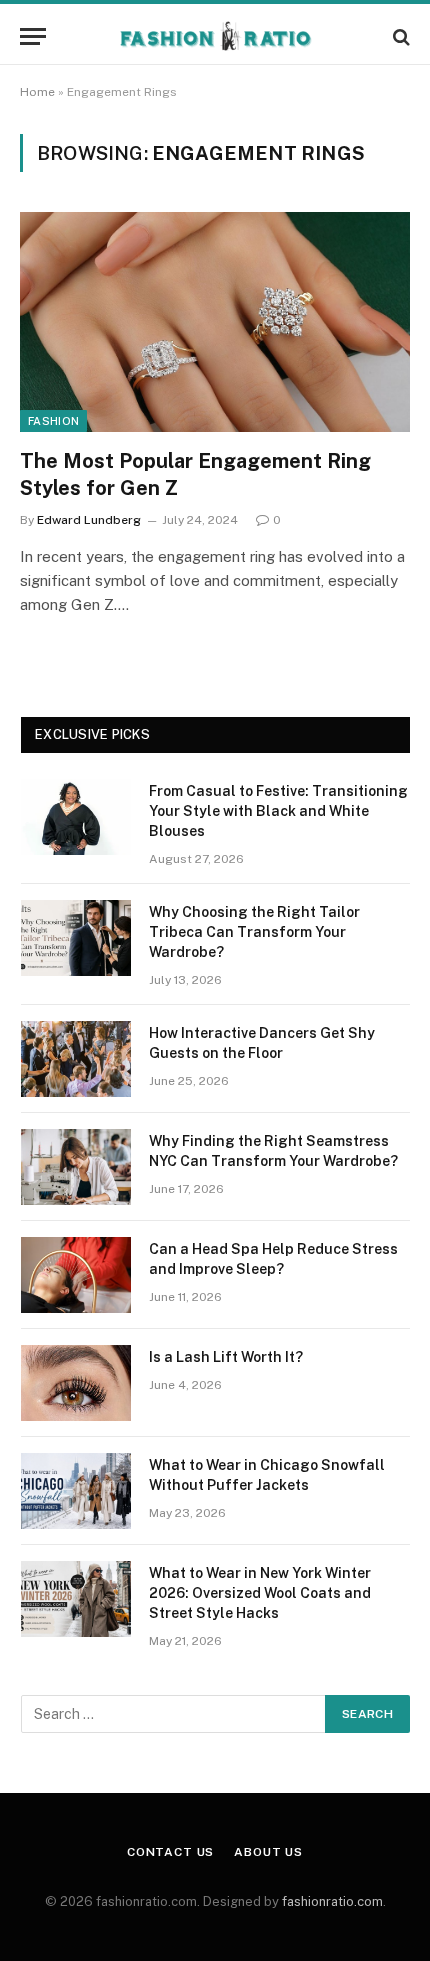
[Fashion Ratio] (215, 36)
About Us (268, 1852)
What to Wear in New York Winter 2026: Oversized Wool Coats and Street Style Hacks (260, 1593)
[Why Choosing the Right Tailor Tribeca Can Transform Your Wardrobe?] (76, 938)
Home (37, 92)
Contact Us (170, 1852)
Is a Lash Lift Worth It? (226, 1357)
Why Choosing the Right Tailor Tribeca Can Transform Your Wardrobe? (254, 932)
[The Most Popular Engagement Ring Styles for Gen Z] (215, 321)
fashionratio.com (332, 1901)
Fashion (53, 421)
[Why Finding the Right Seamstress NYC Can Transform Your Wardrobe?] (76, 1167)
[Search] (399, 36)
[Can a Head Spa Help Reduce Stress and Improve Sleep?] (76, 1275)
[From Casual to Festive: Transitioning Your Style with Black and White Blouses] (76, 817)
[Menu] (33, 36)
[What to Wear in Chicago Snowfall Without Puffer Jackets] (76, 1491)
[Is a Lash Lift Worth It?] (76, 1383)
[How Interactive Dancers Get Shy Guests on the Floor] (76, 1059)
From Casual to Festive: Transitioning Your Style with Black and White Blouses (278, 811)
